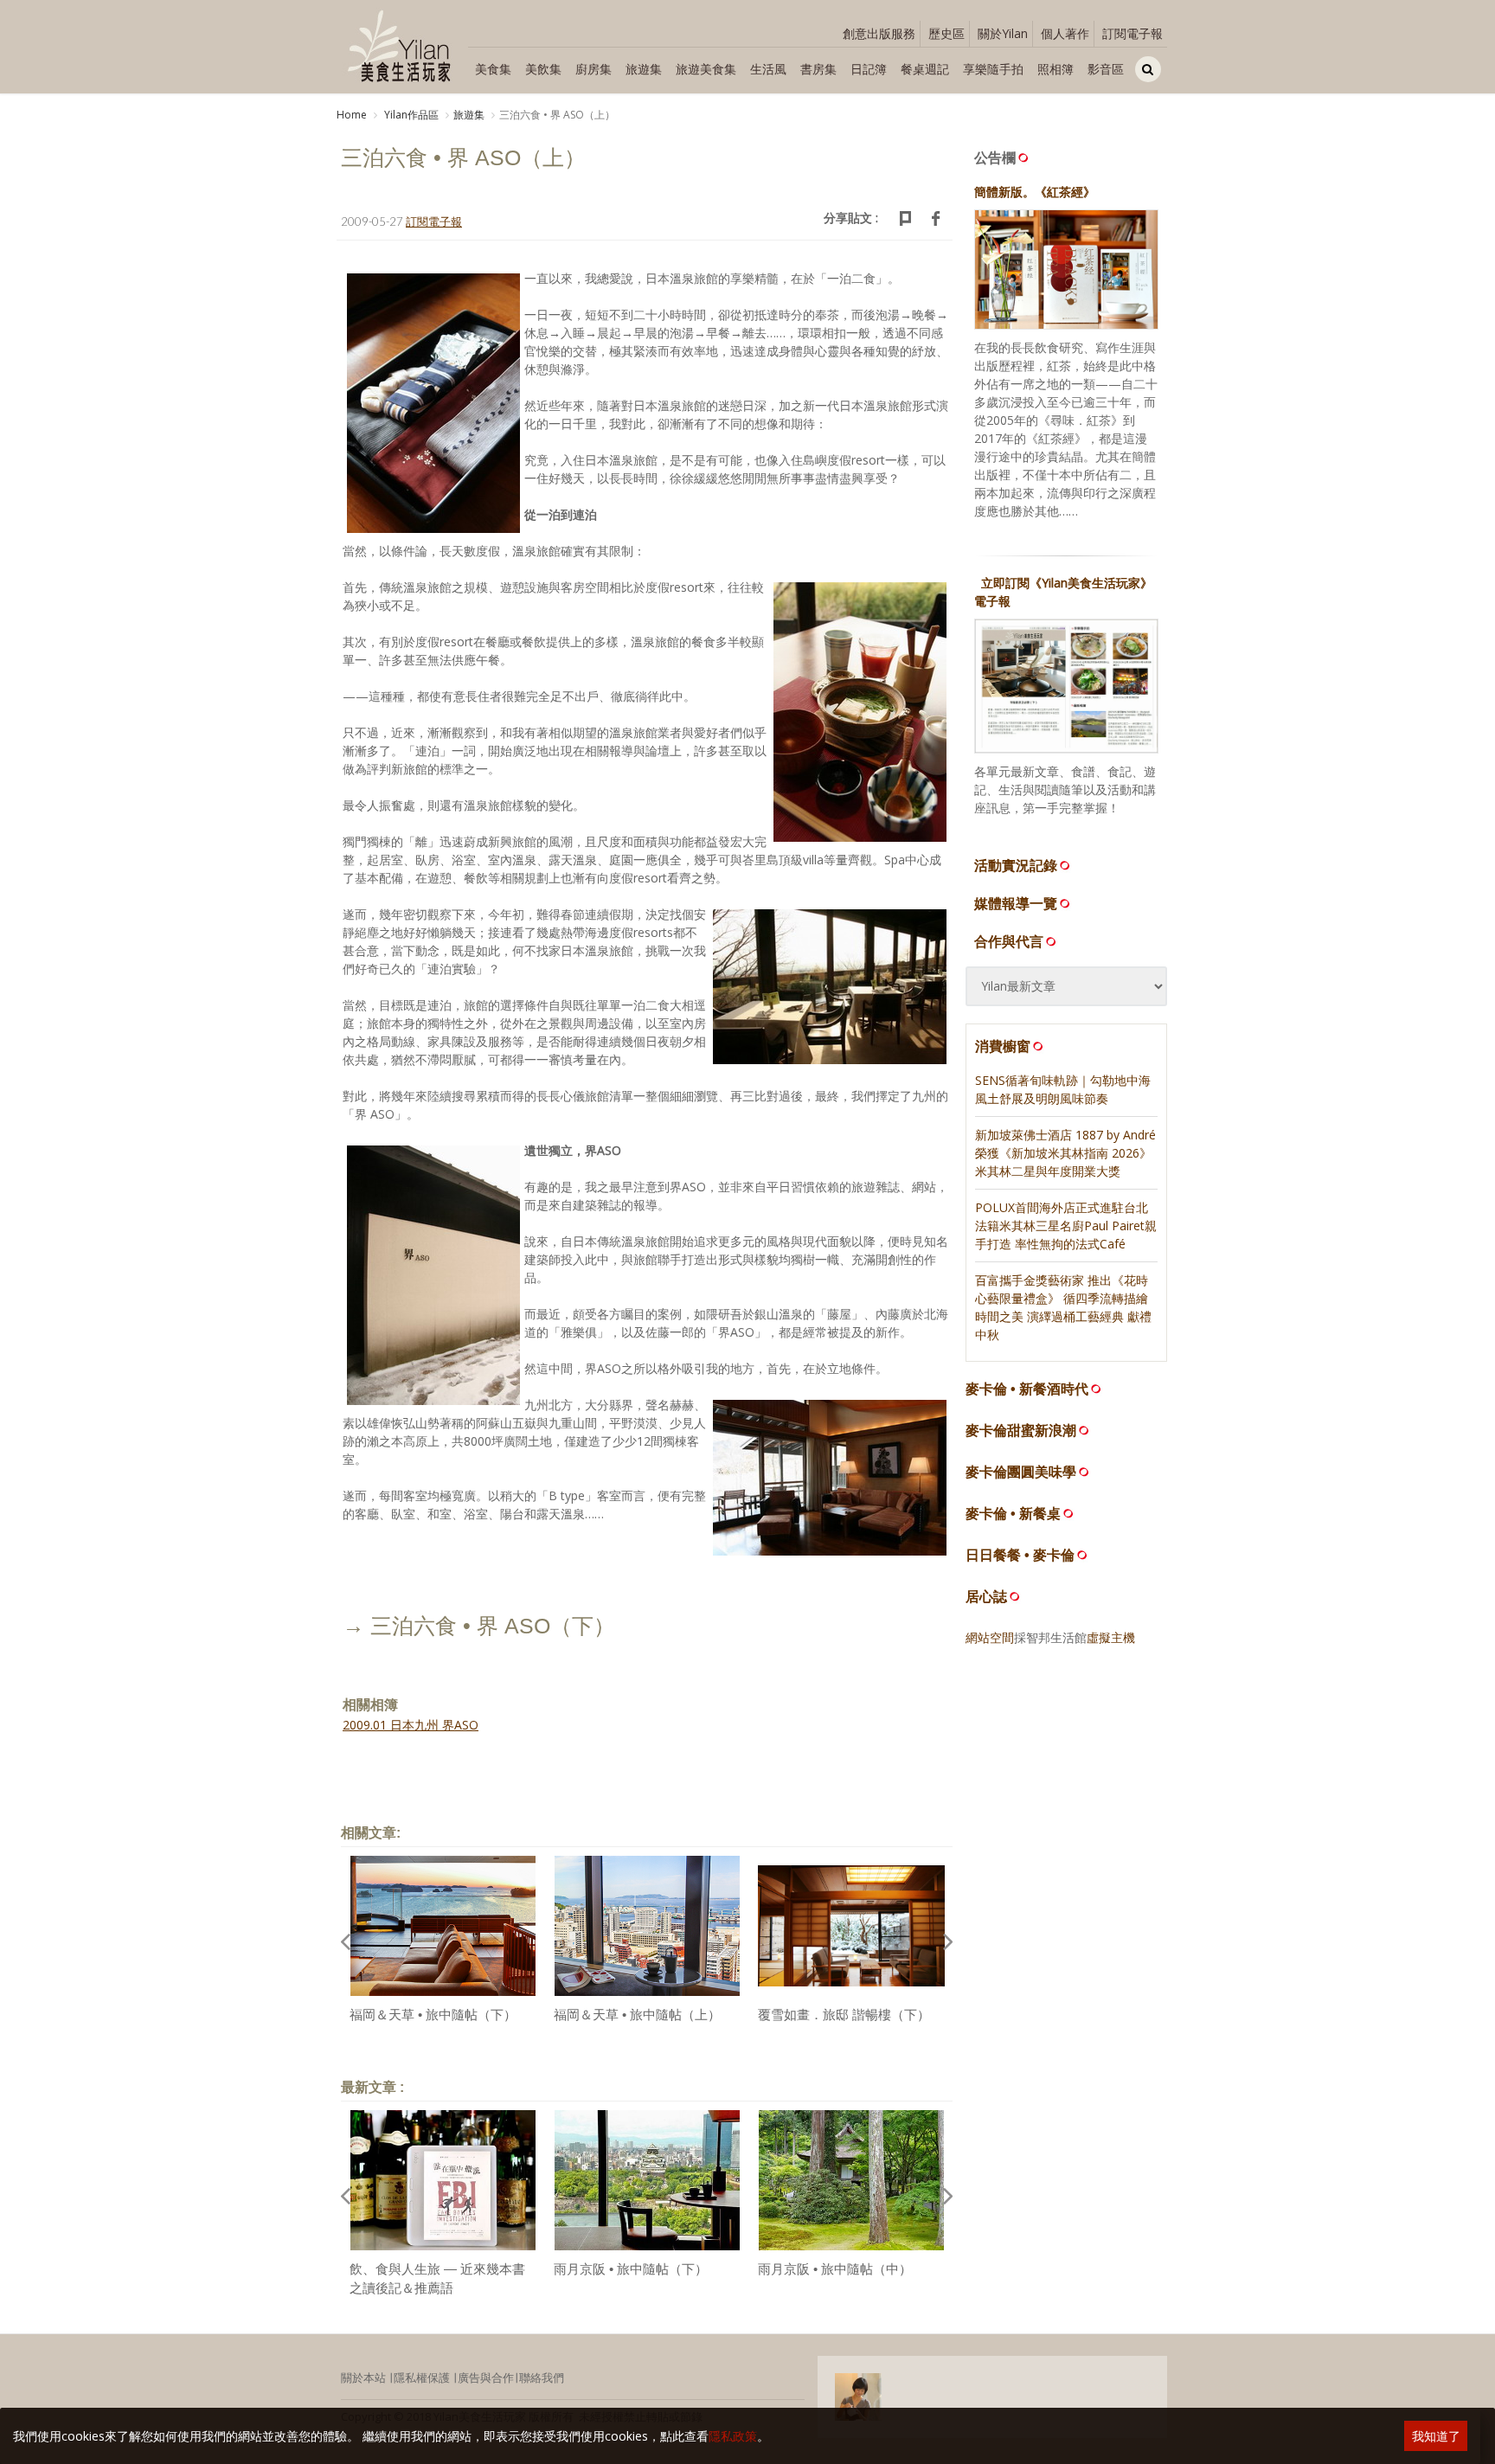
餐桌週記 (925, 69)
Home (352, 115)
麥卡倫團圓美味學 (1021, 1472)
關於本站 (363, 2377)
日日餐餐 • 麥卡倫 (1020, 1555)
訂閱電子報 (1132, 33)
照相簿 (1055, 69)
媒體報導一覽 (1016, 903)
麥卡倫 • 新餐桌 (1013, 1514)
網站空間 (990, 1637)
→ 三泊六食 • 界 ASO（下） (479, 1626)
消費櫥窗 (1003, 1046)
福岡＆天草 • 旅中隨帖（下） (433, 2015)
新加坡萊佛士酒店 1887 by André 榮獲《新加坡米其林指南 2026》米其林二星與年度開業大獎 (1065, 1153)
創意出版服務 (879, 33)
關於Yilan (1003, 33)
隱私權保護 (422, 2377)
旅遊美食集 (706, 69)
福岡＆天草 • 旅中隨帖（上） (637, 2015)
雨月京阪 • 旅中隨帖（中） (835, 2269)
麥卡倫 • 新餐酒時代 (1027, 1389)
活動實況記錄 (1016, 865)
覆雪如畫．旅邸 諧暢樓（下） (844, 2015)
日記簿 (869, 69)
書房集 (818, 69)
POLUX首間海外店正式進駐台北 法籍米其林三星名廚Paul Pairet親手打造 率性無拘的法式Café (1066, 1226)
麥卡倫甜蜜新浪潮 (1021, 1431)
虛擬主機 (1111, 1637)
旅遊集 (644, 69)
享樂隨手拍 (993, 69)
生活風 (768, 69)
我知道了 (1436, 2436)
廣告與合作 (486, 2377)
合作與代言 (1009, 941)
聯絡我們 (542, 2377)
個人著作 (1065, 33)
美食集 (493, 69)
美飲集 (543, 69)
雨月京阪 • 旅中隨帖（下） (631, 2269)
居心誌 (986, 1597)
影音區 (1106, 69)
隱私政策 (733, 2436)
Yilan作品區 (410, 115)
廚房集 (594, 69)
